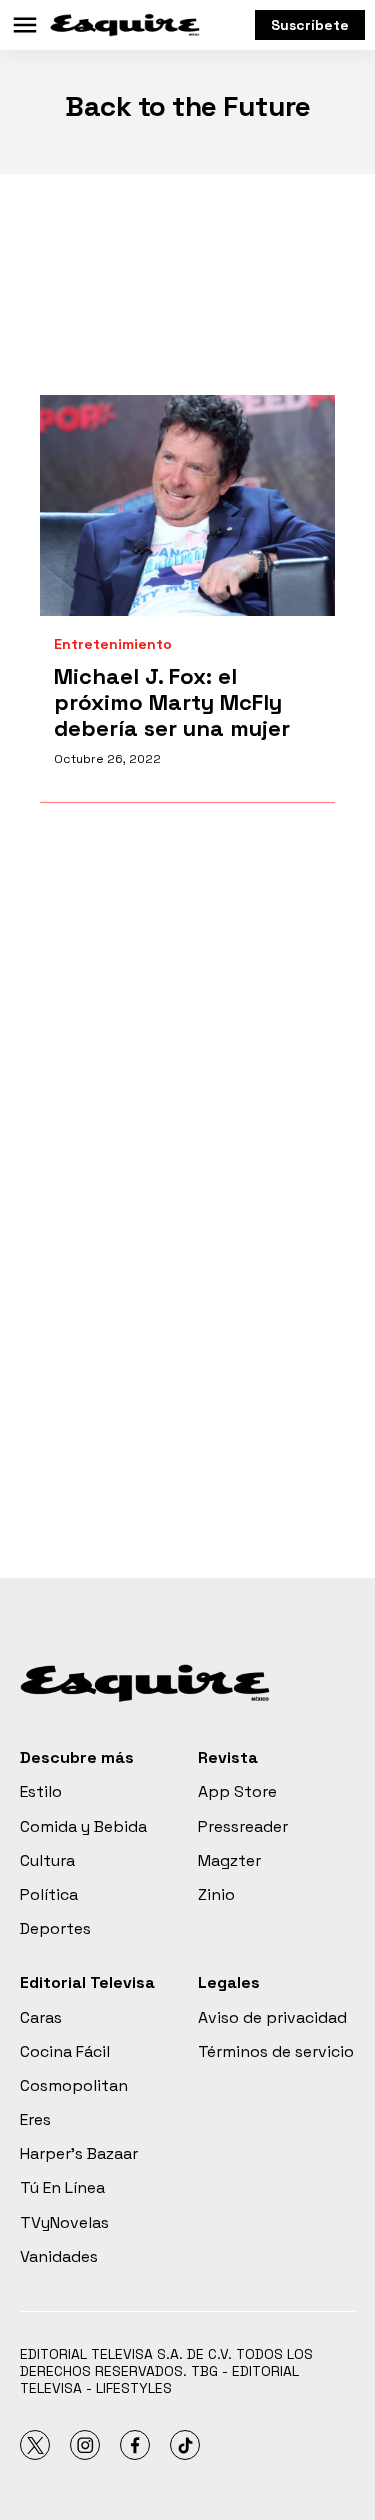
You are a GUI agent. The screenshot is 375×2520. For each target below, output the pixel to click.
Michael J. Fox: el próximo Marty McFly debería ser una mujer (172, 702)
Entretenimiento (113, 644)
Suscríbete (310, 25)
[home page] (125, 25)
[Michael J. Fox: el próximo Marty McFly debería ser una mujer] (187, 505)
